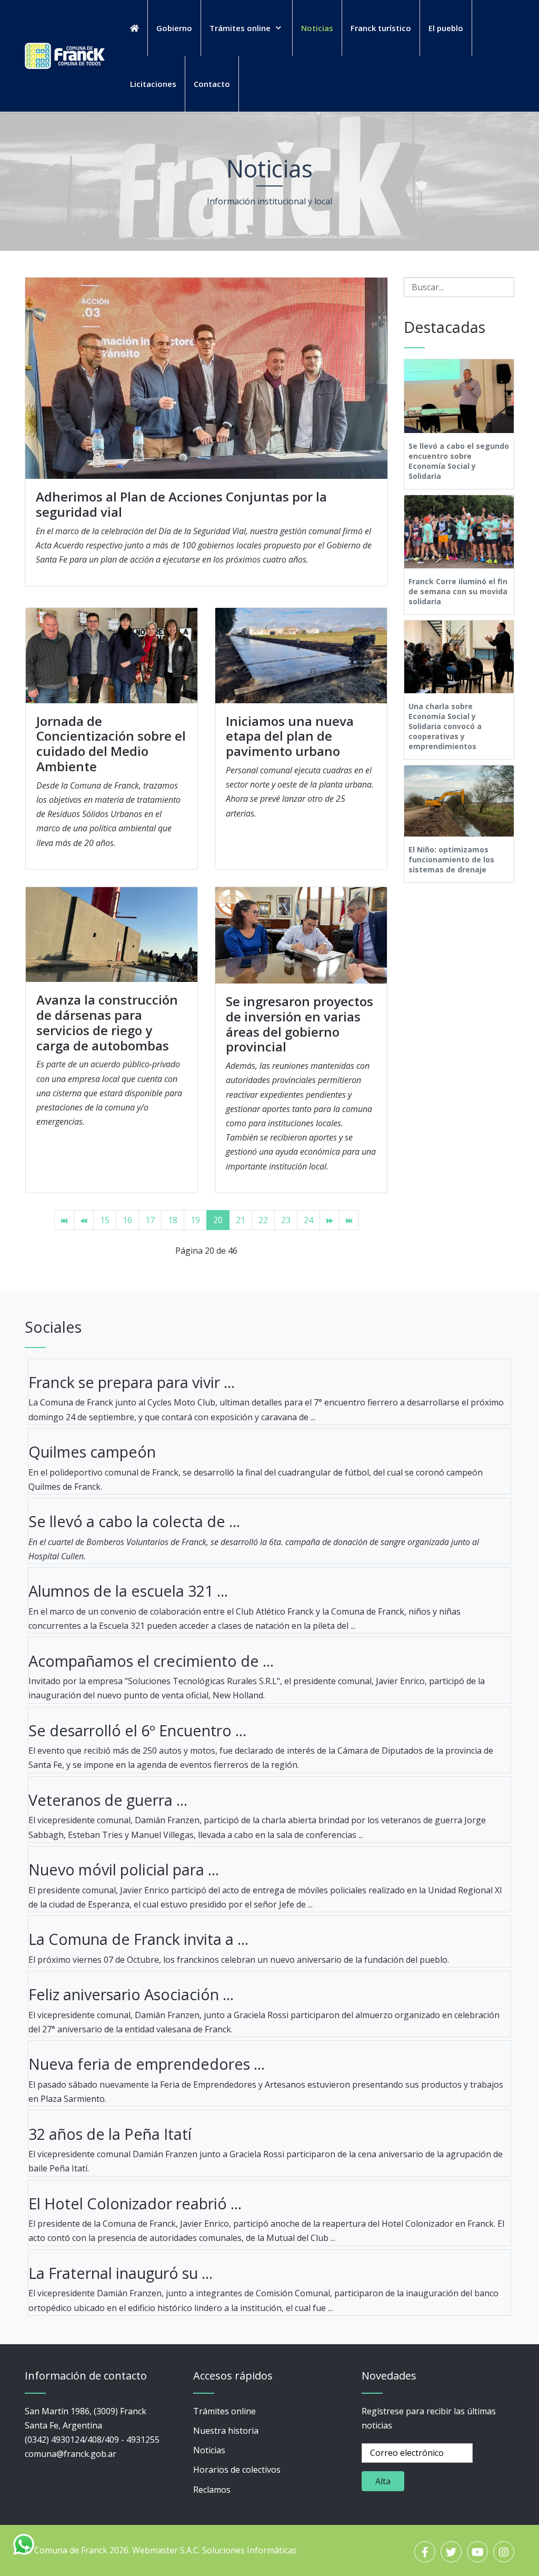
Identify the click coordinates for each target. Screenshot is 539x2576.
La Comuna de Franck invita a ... (138, 1939)
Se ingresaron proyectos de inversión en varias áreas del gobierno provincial (300, 1024)
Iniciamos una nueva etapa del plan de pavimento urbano (290, 736)
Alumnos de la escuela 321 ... (128, 1591)
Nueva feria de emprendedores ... (147, 2064)
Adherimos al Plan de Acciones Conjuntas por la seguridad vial (181, 504)
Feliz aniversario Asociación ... (131, 1994)
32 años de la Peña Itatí (110, 2134)
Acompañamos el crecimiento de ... (151, 1661)
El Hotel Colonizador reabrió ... (135, 2203)
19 (195, 1220)
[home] (134, 28)
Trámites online (224, 2411)
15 (105, 1220)
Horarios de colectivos (237, 2470)
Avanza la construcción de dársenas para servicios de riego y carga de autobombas (107, 1022)
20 (218, 1220)
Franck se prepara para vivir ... (132, 1382)
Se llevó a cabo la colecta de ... (134, 1521)
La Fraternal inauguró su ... (121, 2273)
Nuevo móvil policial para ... (124, 1869)
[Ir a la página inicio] (64, 1220)
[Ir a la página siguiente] (330, 1220)
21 (241, 1220)
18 (173, 1220)
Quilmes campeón (92, 1452)
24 (308, 1220)
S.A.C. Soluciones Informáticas (238, 2550)
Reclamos (212, 2490)
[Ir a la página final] (349, 1220)
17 (150, 1220)
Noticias (209, 2450)
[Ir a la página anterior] (84, 1220)
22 (263, 1220)
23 (286, 1220)
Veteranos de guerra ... (108, 1800)
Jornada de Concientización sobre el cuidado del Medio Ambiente (111, 744)
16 (127, 1220)
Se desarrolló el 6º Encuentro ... (137, 1730)
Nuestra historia (226, 2431)
